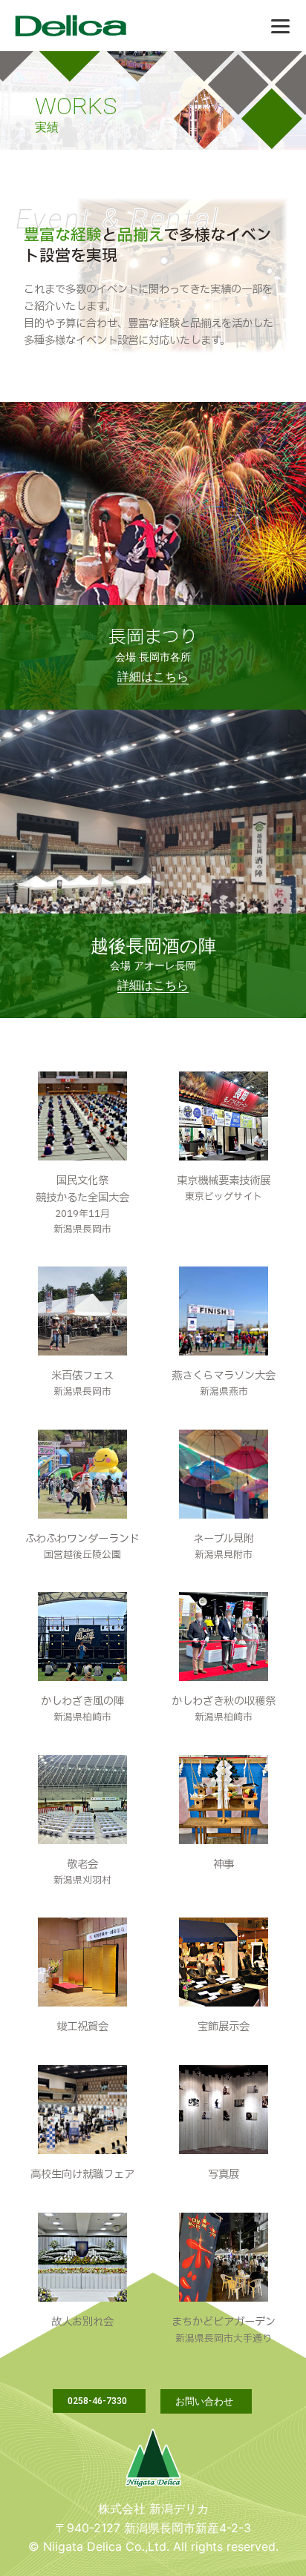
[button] (99, 2401)
